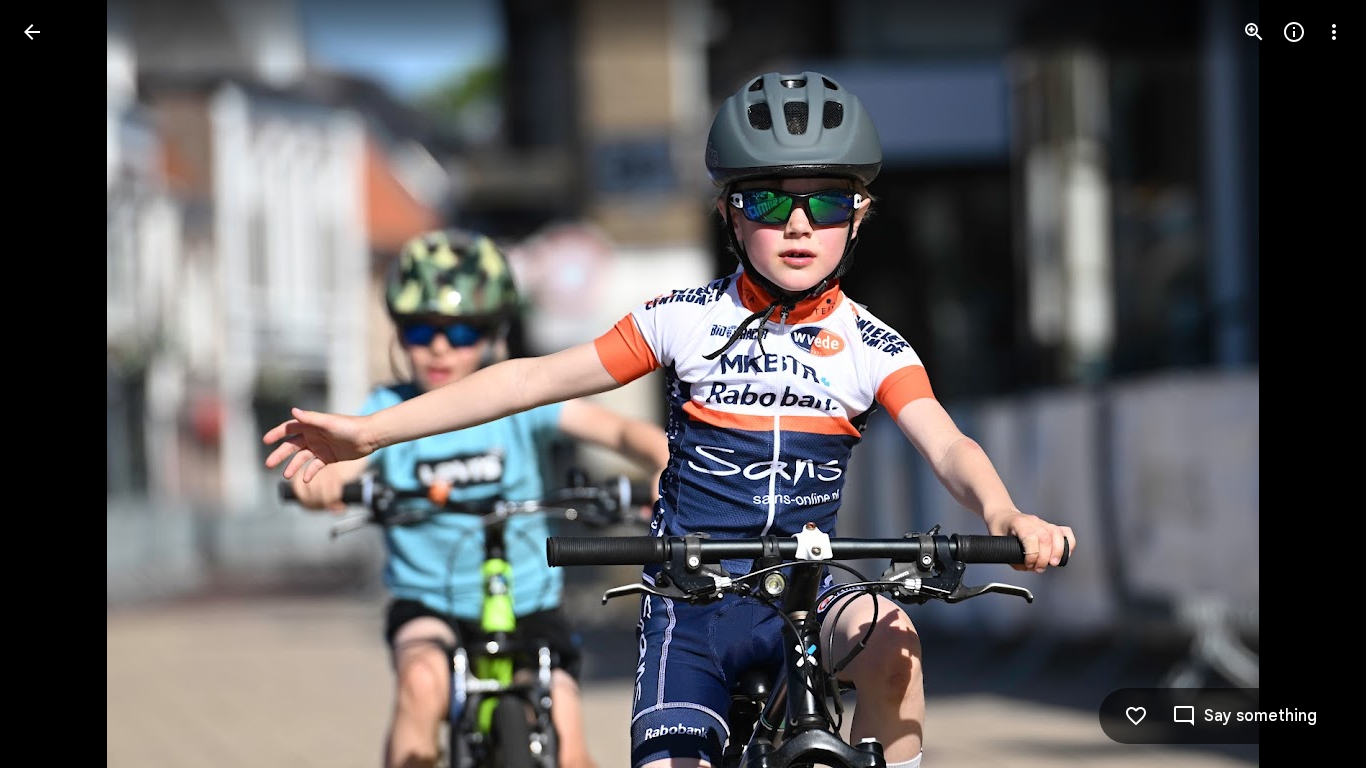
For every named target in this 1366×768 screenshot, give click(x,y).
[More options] (1334, 32)
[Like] (1136, 716)
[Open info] (1294, 32)
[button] (56, 384)
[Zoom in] (1254, 32)
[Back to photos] (32, 32)
